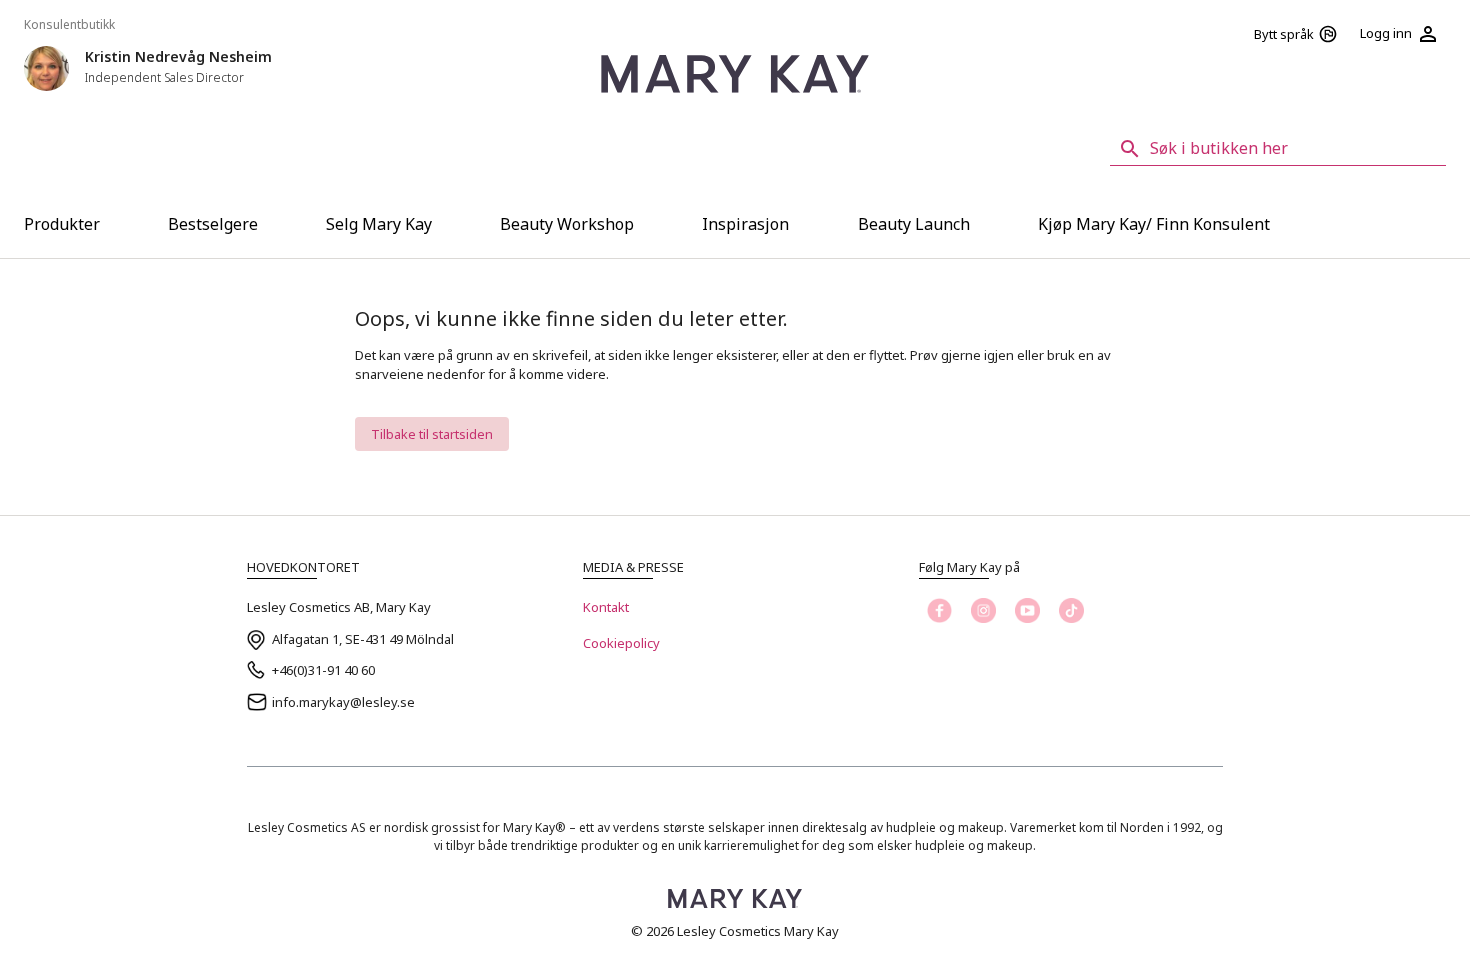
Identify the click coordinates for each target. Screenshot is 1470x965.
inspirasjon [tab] (745, 224)
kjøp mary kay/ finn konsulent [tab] (1154, 224)
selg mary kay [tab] (379, 224)
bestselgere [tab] (213, 224)
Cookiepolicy (621, 643)
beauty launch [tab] (914, 224)
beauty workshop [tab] (567, 224)
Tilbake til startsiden (432, 434)
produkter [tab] (62, 224)
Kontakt (606, 607)
